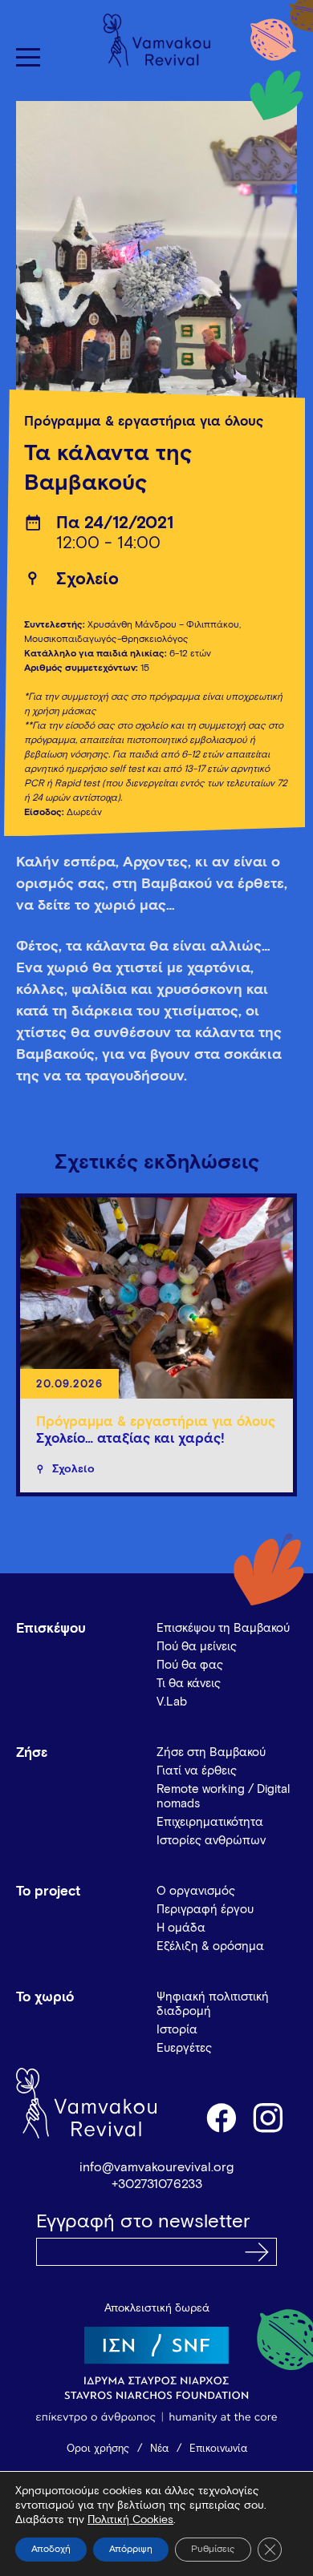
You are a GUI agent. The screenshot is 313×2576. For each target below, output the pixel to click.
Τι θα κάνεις (189, 1684)
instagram (269, 2117)
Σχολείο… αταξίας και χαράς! (130, 1439)
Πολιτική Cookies (130, 2520)
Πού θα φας (190, 1665)
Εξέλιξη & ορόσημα (210, 1946)
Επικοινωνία (218, 2449)
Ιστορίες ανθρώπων (211, 1841)
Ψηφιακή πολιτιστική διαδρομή (213, 2004)
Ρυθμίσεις (213, 2550)
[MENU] (28, 57)
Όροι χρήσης (98, 2449)
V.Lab (172, 1702)
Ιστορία (177, 2030)
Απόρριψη (131, 2550)
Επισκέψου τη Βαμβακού (223, 1628)
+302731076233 (157, 2184)
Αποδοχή (51, 2550)
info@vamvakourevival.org (156, 2167)
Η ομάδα (181, 1928)
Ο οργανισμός (196, 1891)
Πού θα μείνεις (197, 1647)
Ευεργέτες (184, 2048)
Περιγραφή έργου (205, 1910)
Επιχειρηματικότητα (210, 1822)
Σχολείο (87, 580)
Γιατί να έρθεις (197, 1771)
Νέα (159, 2449)
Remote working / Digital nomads (223, 1797)
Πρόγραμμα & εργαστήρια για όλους (144, 422)
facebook (221, 2117)
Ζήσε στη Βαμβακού (211, 1752)
